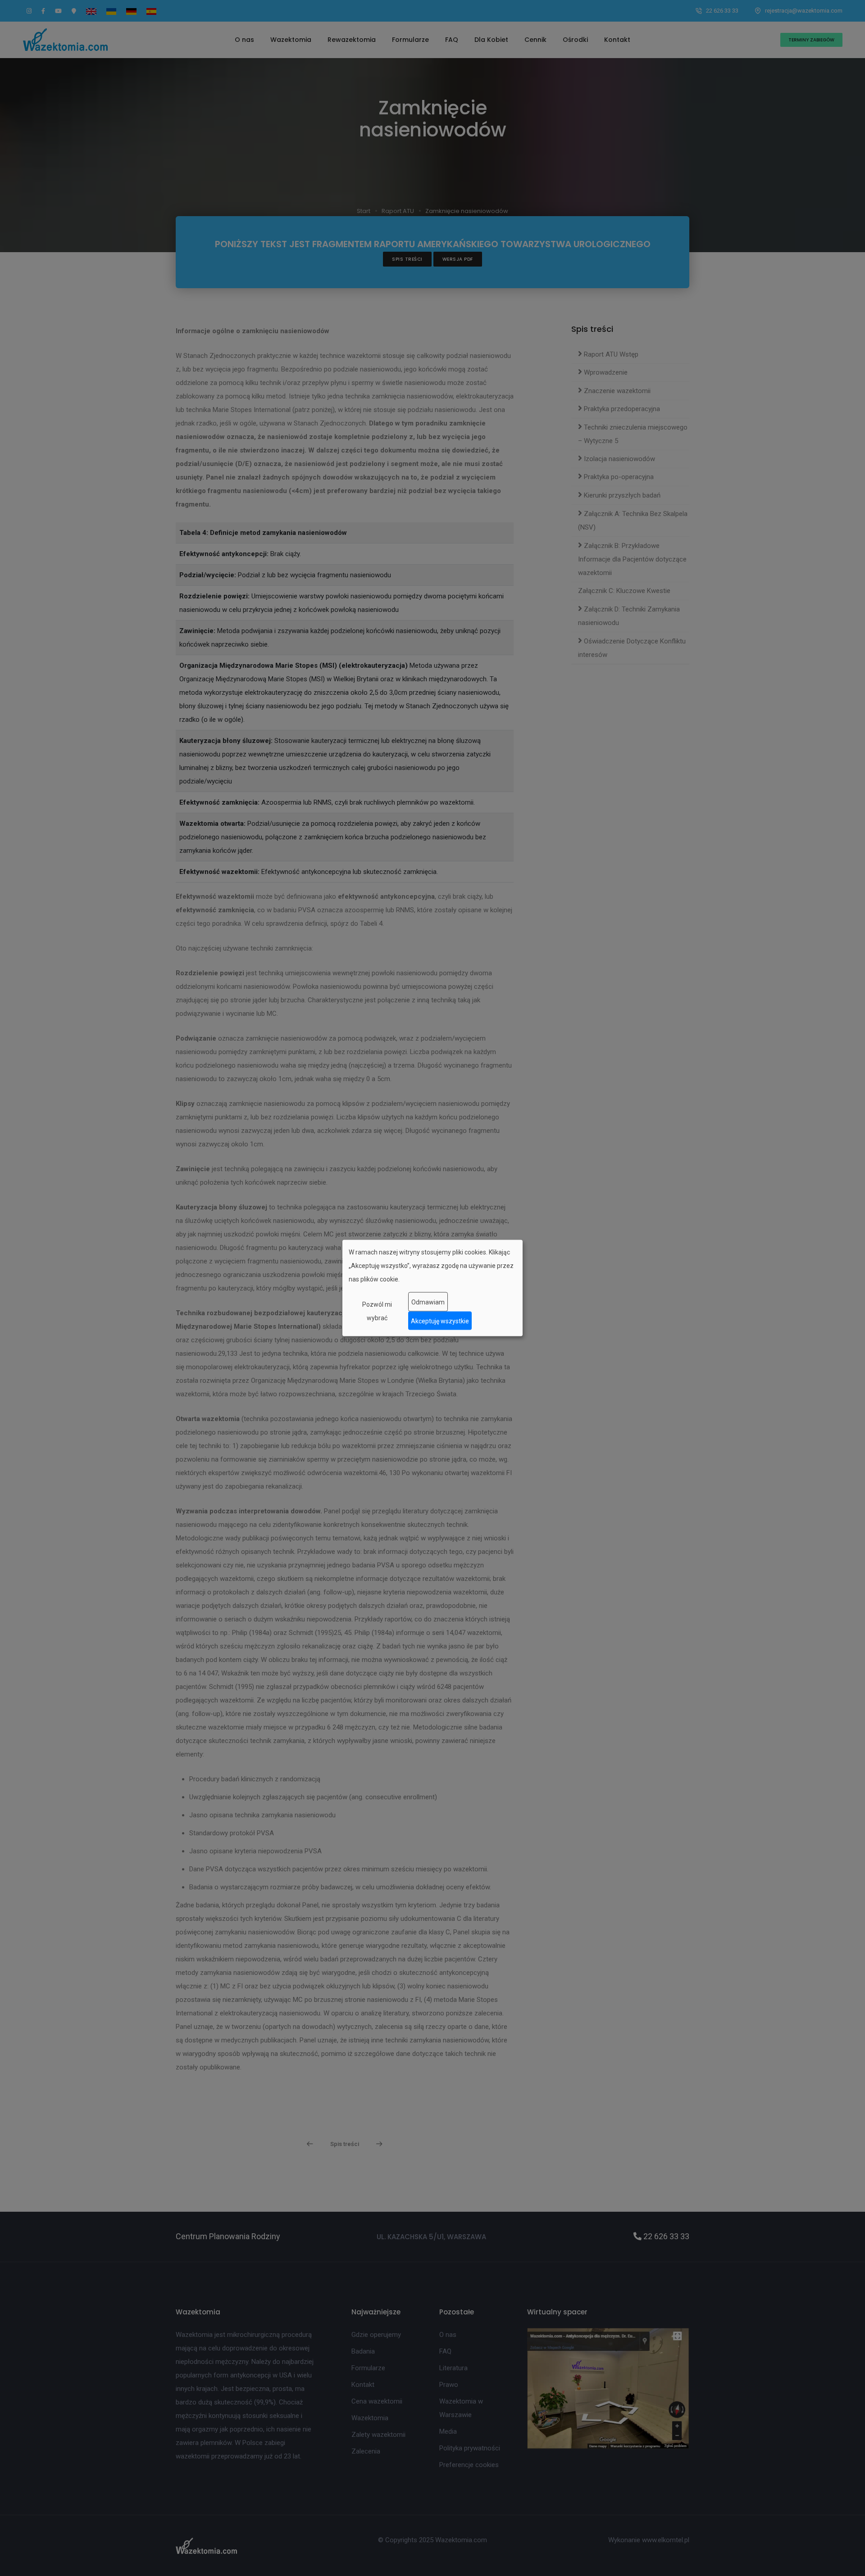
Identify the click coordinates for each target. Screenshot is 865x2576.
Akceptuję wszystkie (440, 1321)
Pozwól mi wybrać (377, 1311)
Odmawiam (428, 1302)
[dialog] (432, 1288)
